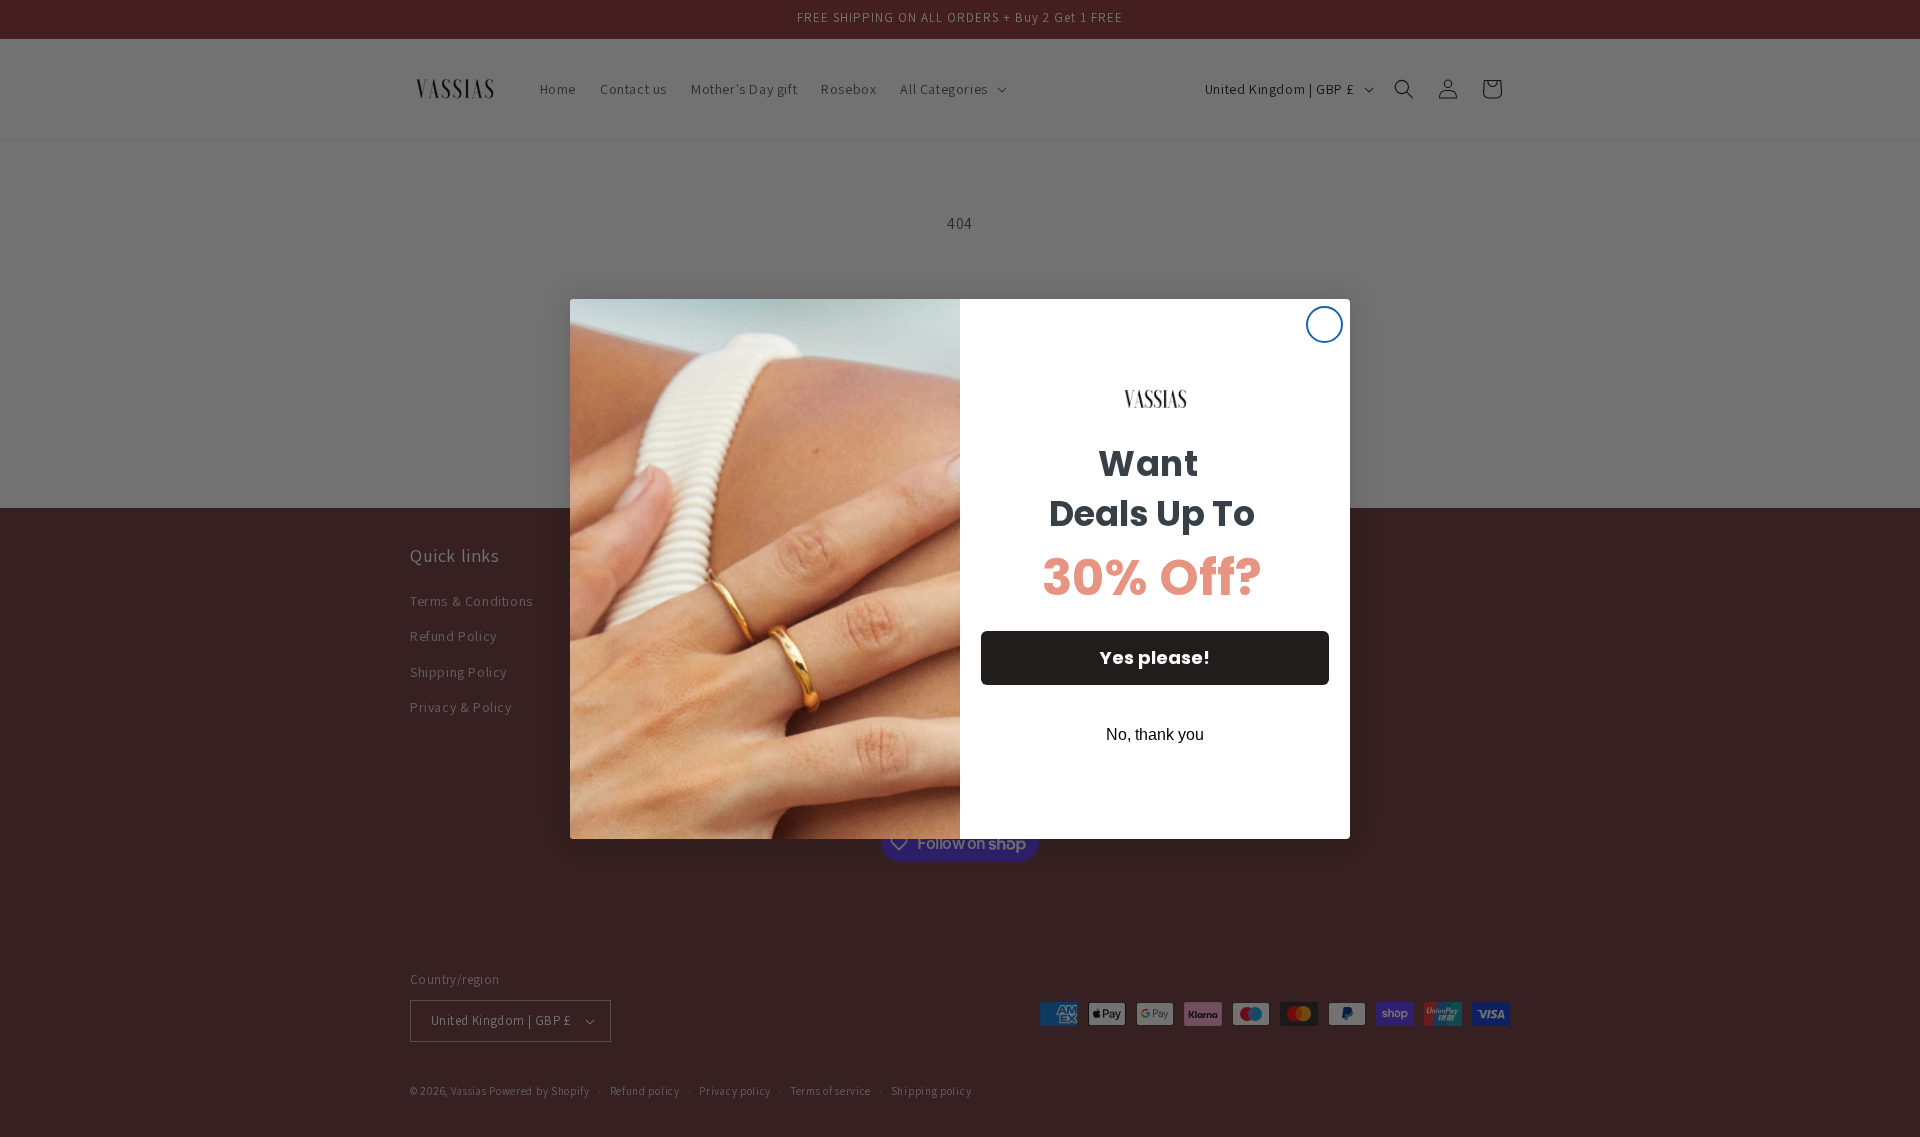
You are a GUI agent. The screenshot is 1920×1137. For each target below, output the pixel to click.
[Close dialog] (1324, 324)
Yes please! (1155, 657)
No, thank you (1155, 734)
